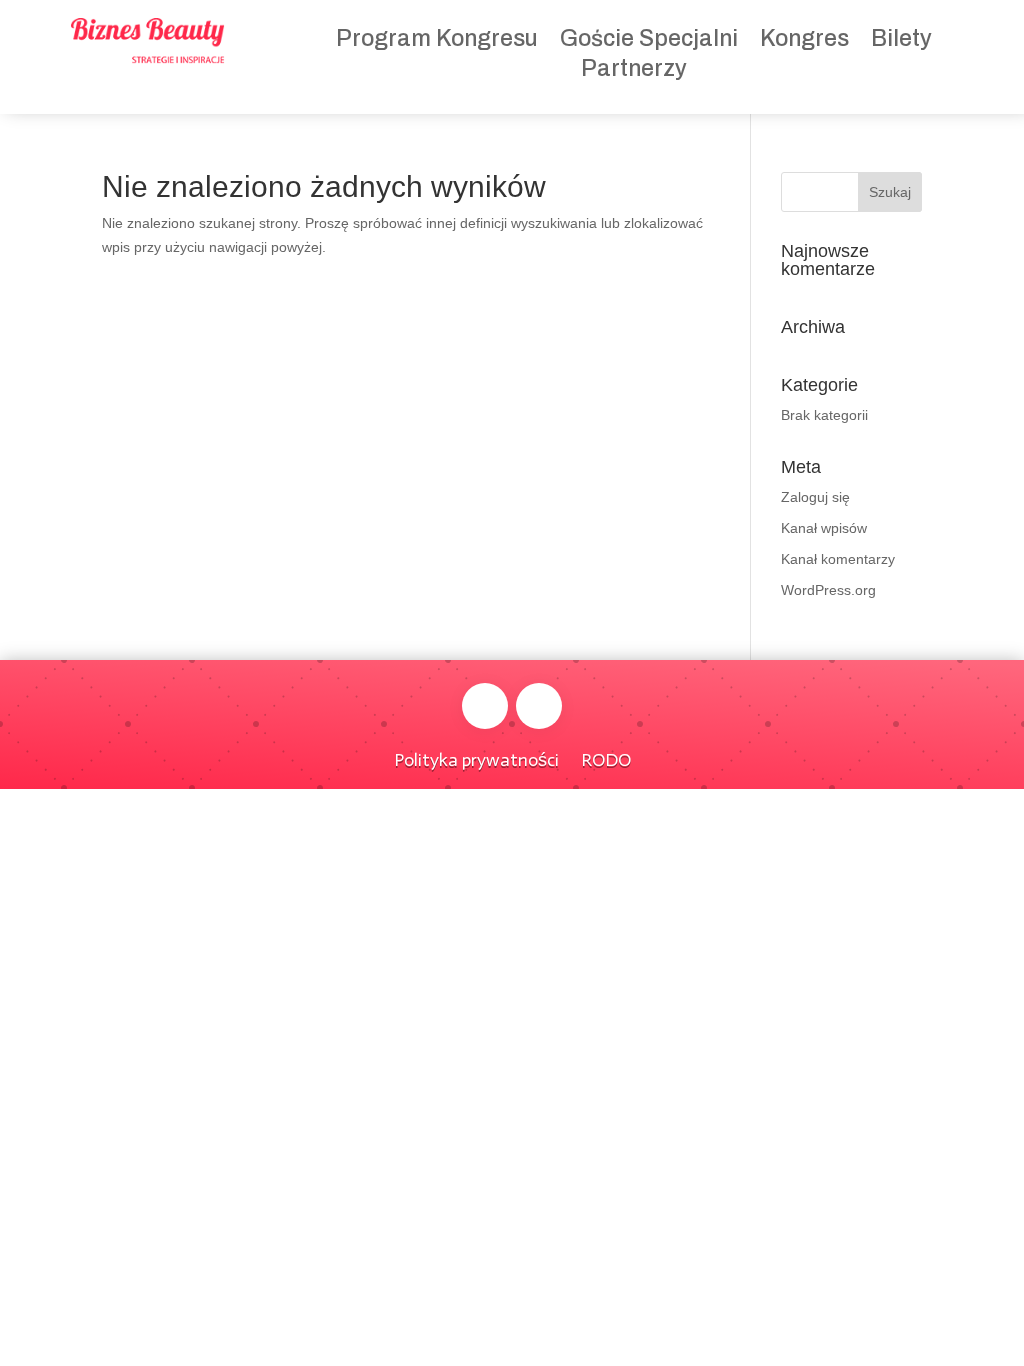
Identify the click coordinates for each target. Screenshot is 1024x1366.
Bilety (901, 41)
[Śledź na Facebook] (485, 706)
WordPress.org (828, 590)
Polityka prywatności (476, 758)
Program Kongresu (437, 41)
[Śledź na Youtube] (539, 706)
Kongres (804, 41)
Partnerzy (634, 71)
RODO (606, 758)
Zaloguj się (815, 497)
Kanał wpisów (824, 528)
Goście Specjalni (649, 41)
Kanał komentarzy (838, 559)
